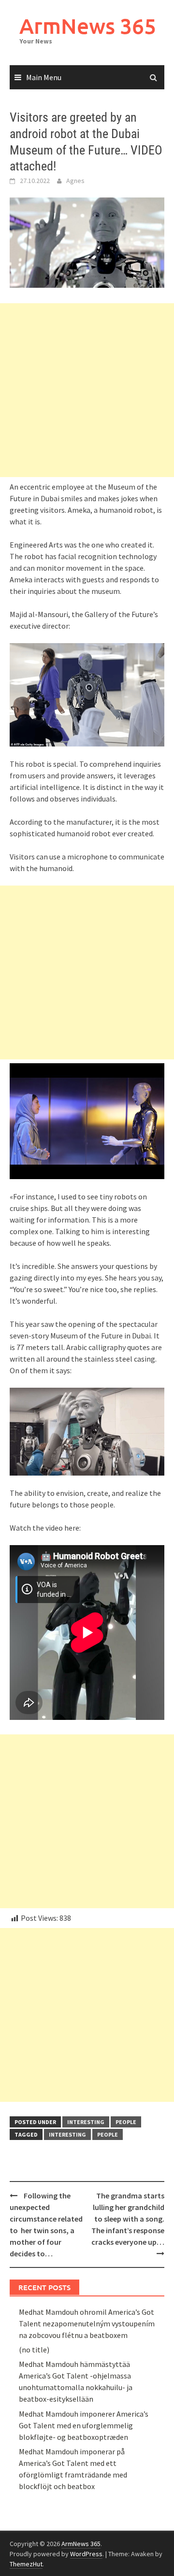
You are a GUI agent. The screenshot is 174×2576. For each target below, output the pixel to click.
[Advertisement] (87, 390)
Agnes (75, 181)
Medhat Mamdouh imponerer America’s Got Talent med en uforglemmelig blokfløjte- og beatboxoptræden (84, 2425)
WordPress (86, 2554)
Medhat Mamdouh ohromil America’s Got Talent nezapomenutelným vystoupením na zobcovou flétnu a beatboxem (87, 2323)
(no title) (34, 2350)
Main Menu (44, 77)
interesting (86, 2122)
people (126, 2122)
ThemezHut (26, 2564)
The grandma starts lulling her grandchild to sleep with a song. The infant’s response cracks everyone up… (128, 2219)
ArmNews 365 (88, 26)
